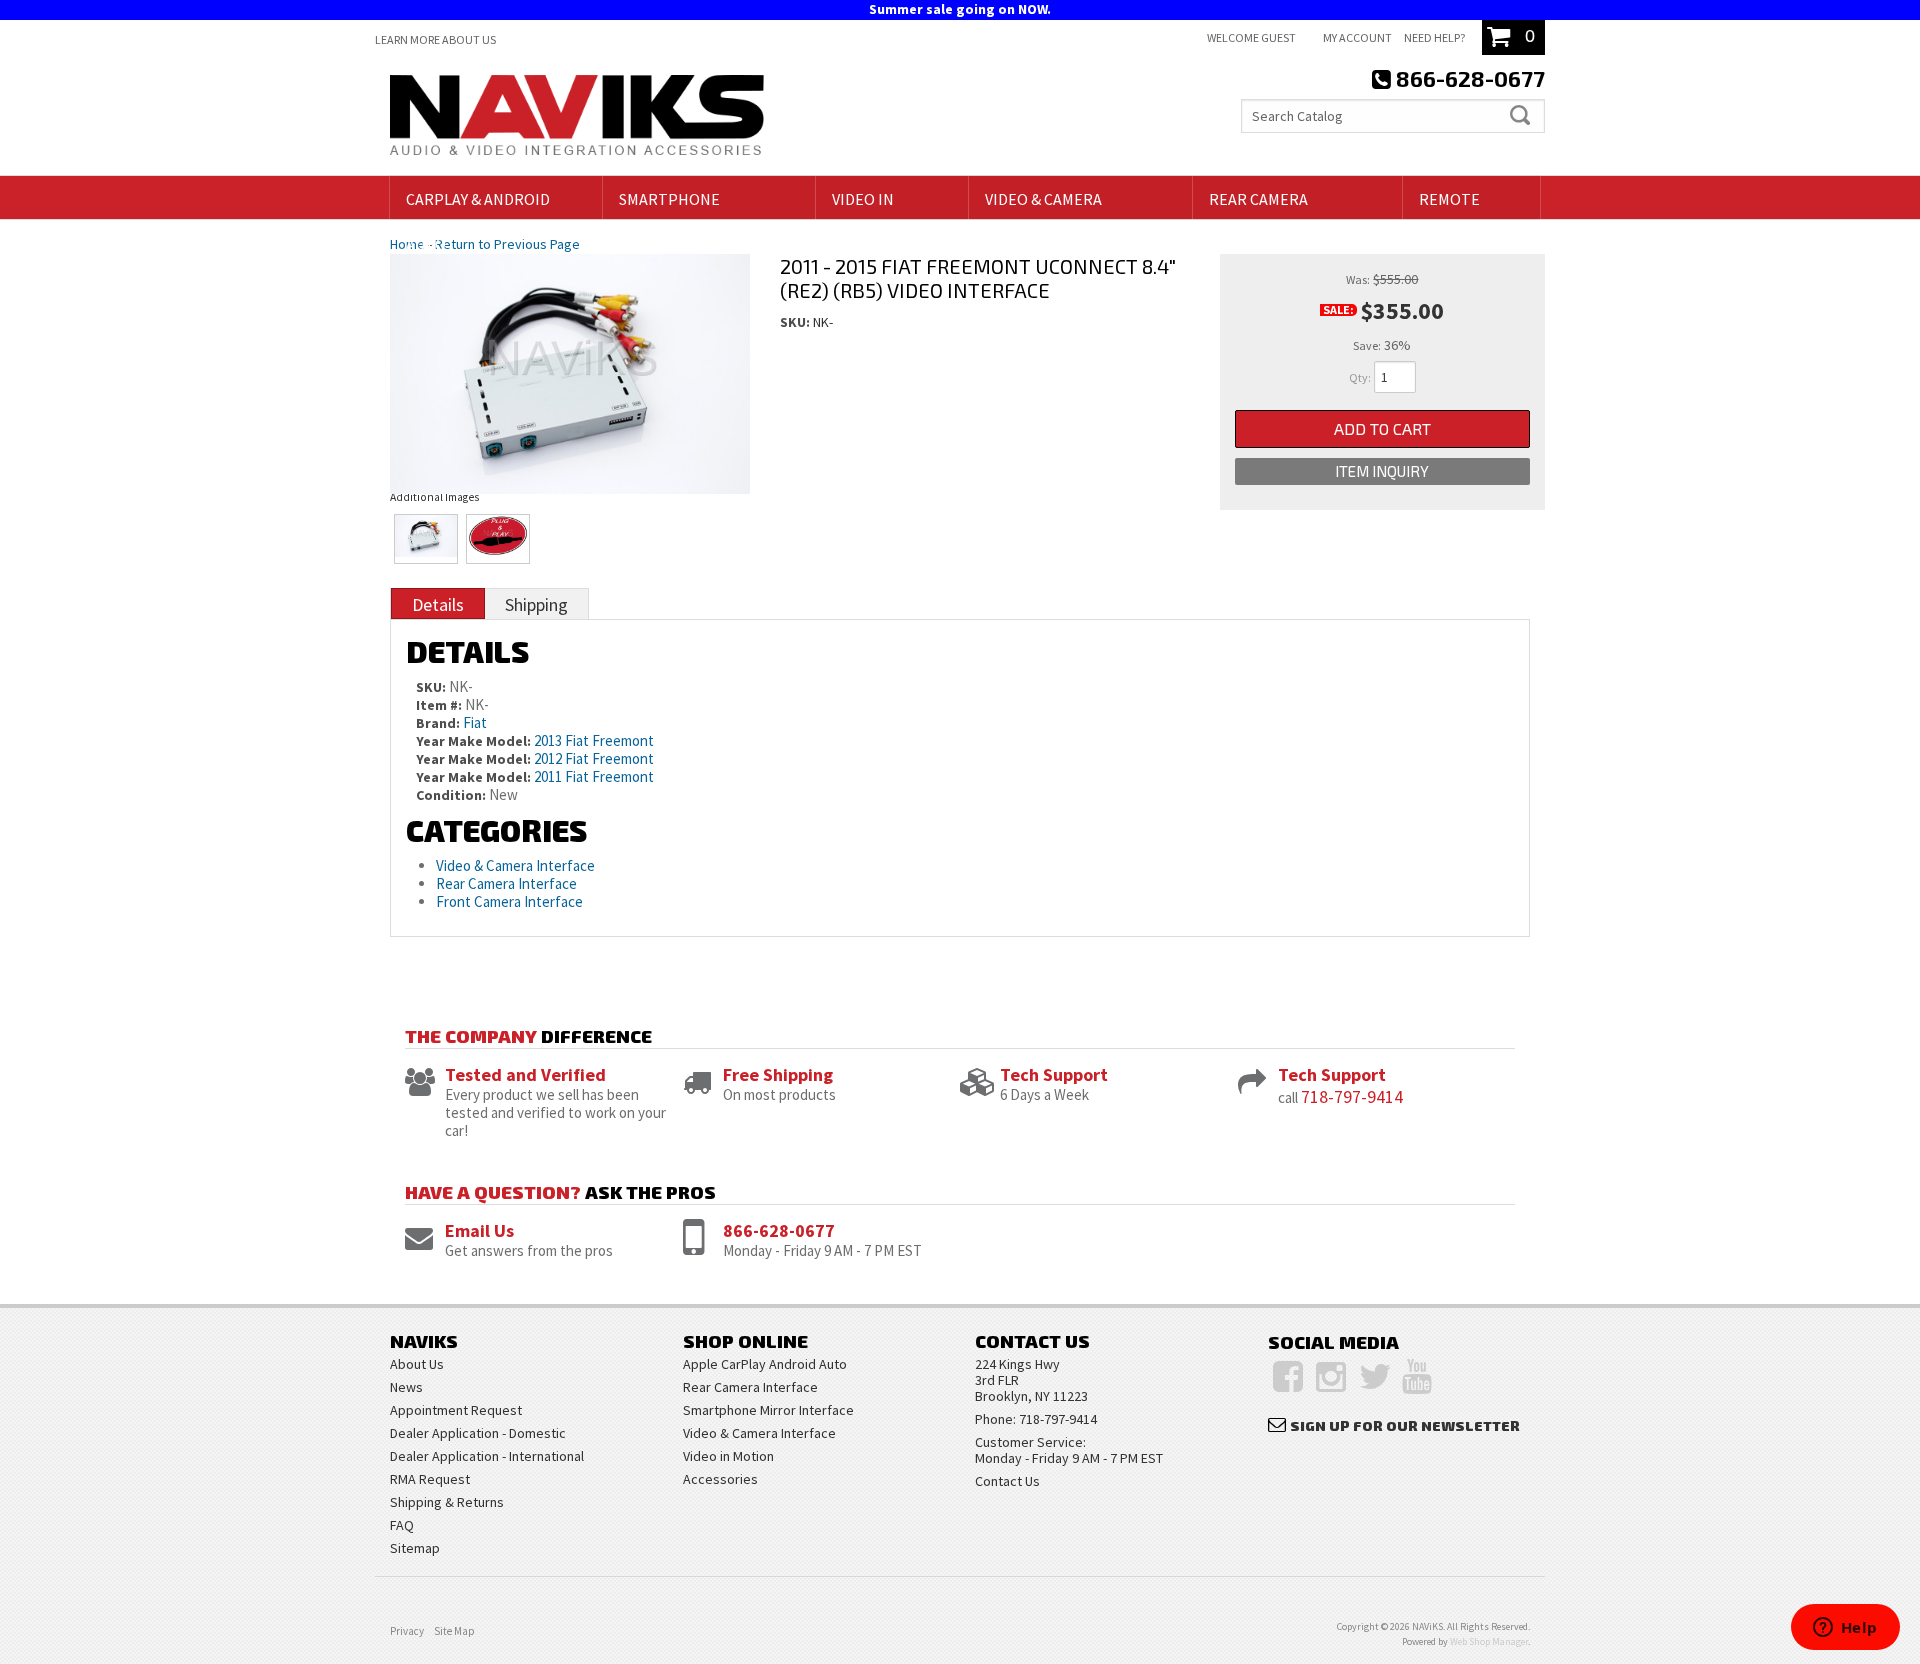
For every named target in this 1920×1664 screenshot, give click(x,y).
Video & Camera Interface (515, 865)
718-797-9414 (1352, 1096)
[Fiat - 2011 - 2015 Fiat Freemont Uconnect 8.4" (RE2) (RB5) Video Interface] (570, 354)
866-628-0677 (779, 1230)
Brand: (438, 723)
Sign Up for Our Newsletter (1405, 1425)
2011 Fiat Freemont (594, 776)
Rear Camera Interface (508, 883)
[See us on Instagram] (1331, 1377)
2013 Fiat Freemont (594, 740)
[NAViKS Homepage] (577, 118)
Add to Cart (1382, 428)
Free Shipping (778, 1074)
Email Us (479, 1230)
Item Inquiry (1382, 471)
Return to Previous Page (507, 244)
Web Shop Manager (1489, 1641)
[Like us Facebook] (1288, 1377)
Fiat (475, 722)
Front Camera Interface (509, 901)
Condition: (451, 795)
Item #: (440, 705)
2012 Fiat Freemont (594, 758)
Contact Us (1007, 1481)
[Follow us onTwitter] (1375, 1377)
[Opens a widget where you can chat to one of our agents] (1845, 1629)
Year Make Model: (473, 741)
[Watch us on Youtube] (1417, 1377)
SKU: (796, 322)
